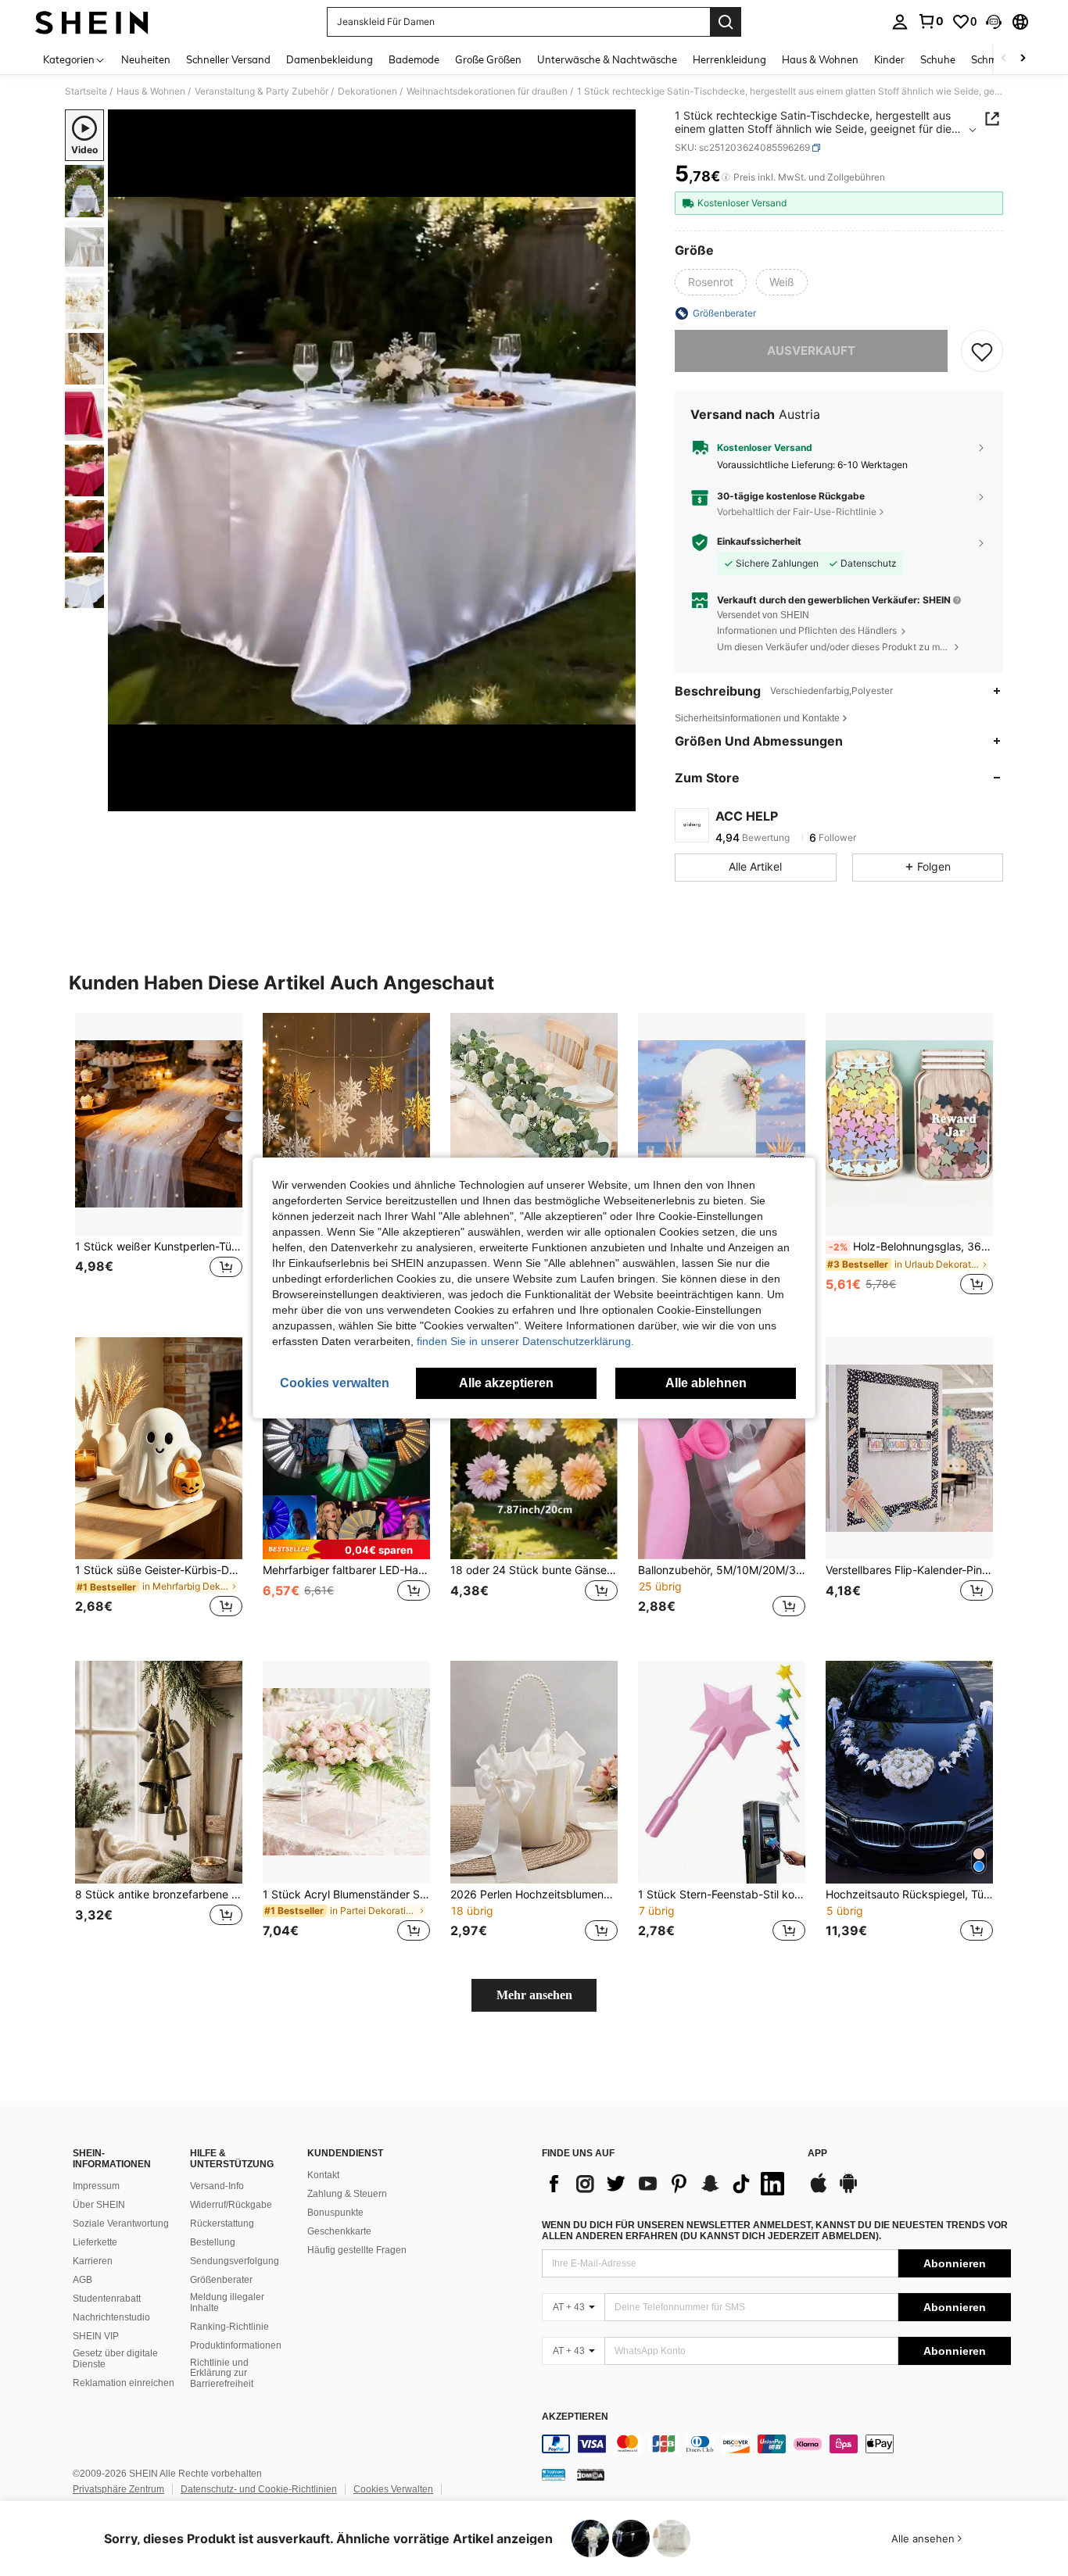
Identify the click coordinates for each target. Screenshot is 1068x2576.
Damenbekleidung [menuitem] (330, 59)
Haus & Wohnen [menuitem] (820, 59)
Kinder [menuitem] (889, 59)
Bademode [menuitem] (414, 59)
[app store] (819, 2191)
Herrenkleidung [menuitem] (729, 59)
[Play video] (372, 460)
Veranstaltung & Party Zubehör (262, 91)
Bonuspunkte (335, 2213)
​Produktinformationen (236, 2345)
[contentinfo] (776, 2444)
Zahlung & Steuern (347, 2194)
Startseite (86, 91)
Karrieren (93, 2261)
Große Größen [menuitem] (488, 59)
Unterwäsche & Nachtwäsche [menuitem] (607, 59)
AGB (82, 2280)
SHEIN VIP (96, 2336)
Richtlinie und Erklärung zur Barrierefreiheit (222, 2374)
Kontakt (323, 2175)
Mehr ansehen (534, 1995)
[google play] (848, 2191)
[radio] (711, 282)
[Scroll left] (1004, 59)
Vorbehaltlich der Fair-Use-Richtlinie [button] (797, 512)
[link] (930, 21)
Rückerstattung (222, 2224)
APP (817, 2154)
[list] (667, 2184)
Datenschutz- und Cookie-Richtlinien (259, 2489)
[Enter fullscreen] (619, 799)
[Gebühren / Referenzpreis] (726, 177)
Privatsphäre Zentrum (118, 2489)
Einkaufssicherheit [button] (759, 542)
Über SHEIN (99, 2205)
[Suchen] (726, 22)
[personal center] (900, 22)
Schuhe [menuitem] (938, 59)
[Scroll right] (1023, 59)
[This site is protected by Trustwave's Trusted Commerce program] (554, 2474)
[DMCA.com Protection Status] (591, 2474)
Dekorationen (367, 91)
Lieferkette (95, 2242)
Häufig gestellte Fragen (357, 2250)
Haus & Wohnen (151, 91)
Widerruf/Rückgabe (231, 2205)
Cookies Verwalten (393, 2489)
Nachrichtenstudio (111, 2317)
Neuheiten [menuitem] (146, 59)
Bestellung (213, 2242)
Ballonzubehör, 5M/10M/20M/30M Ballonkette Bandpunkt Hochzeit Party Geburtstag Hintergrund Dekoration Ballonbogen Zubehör (722, 1570)
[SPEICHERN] (982, 351)
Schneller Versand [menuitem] (228, 59)
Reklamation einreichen (124, 2383)
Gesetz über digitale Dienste (115, 2359)
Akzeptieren (575, 2417)
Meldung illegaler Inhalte (227, 2302)
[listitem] (159, 1163)
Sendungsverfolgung (235, 2261)
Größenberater (221, 2280)
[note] (346, 1549)
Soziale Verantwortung (121, 2224)
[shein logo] (92, 22)
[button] (994, 22)
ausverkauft (811, 351)
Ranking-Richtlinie (229, 2327)
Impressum (96, 2186)
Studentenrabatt (107, 2299)
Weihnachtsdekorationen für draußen (487, 91)
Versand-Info (217, 2186)
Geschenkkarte (339, 2231)
